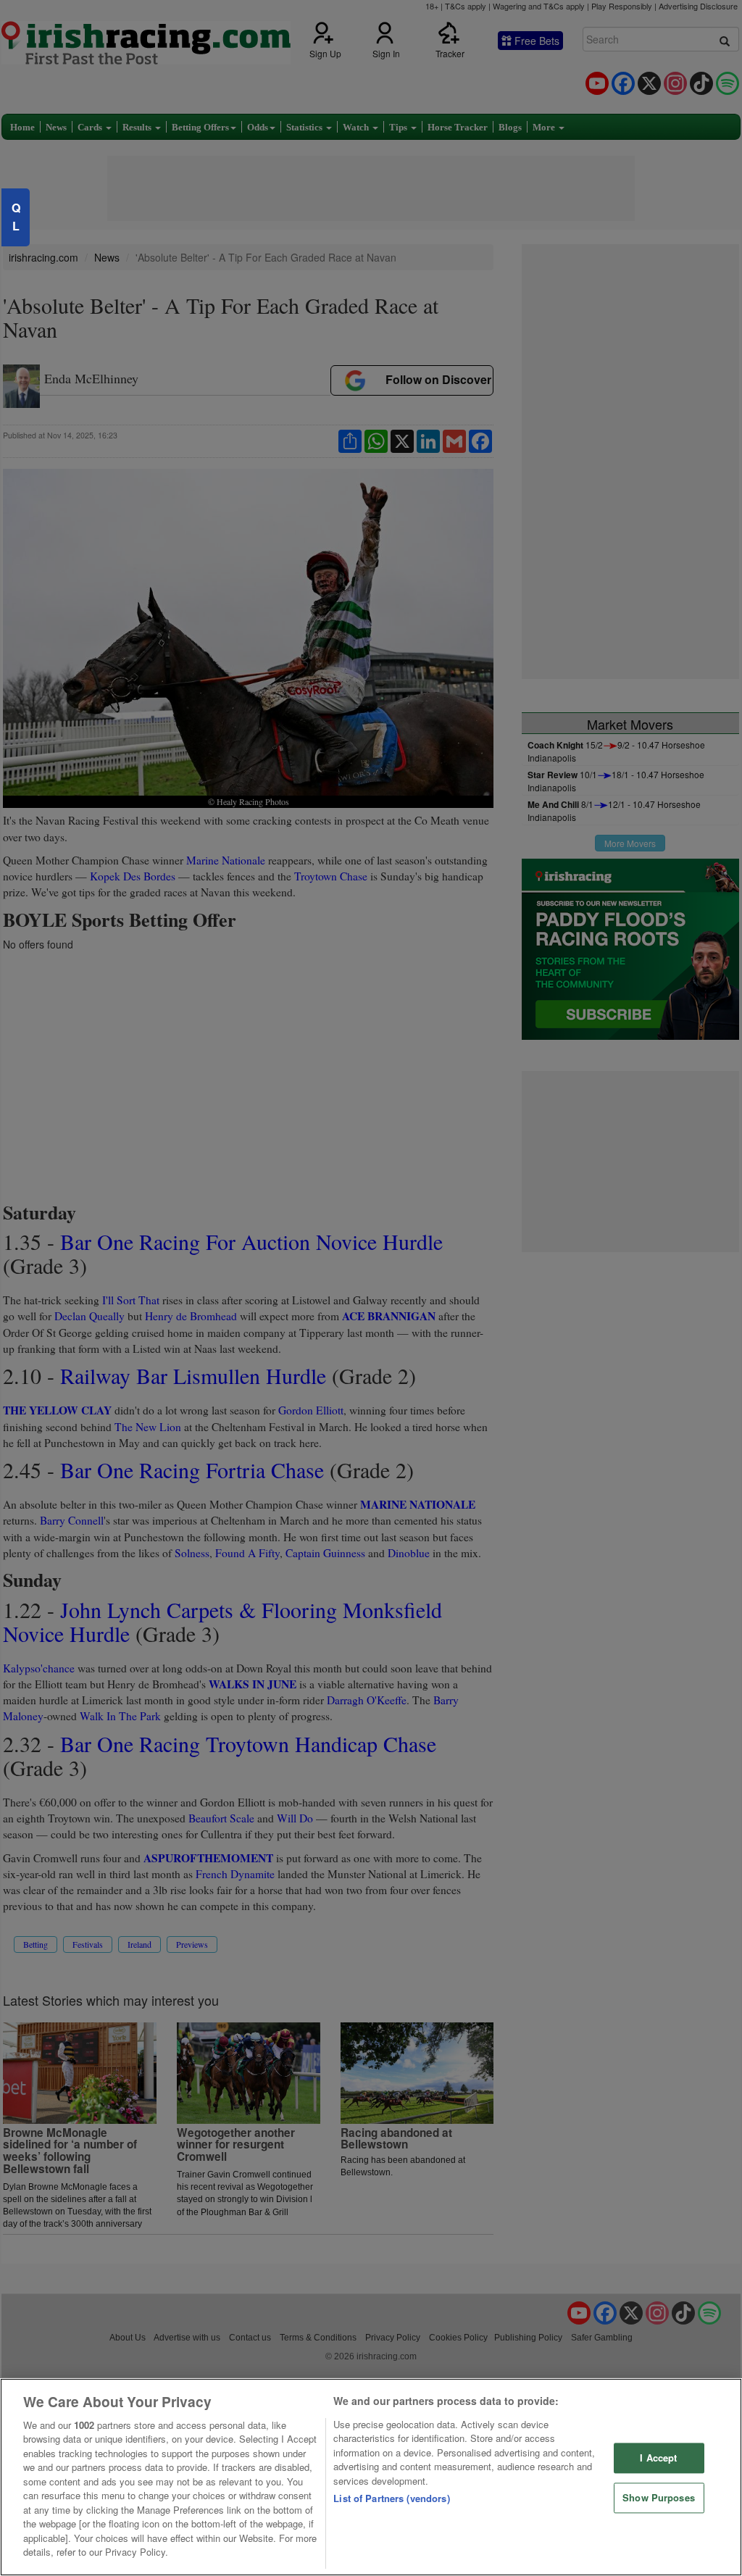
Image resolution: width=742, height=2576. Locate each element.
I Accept (658, 2458)
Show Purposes (659, 2497)
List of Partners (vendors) (391, 2498)
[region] (371, 2477)
